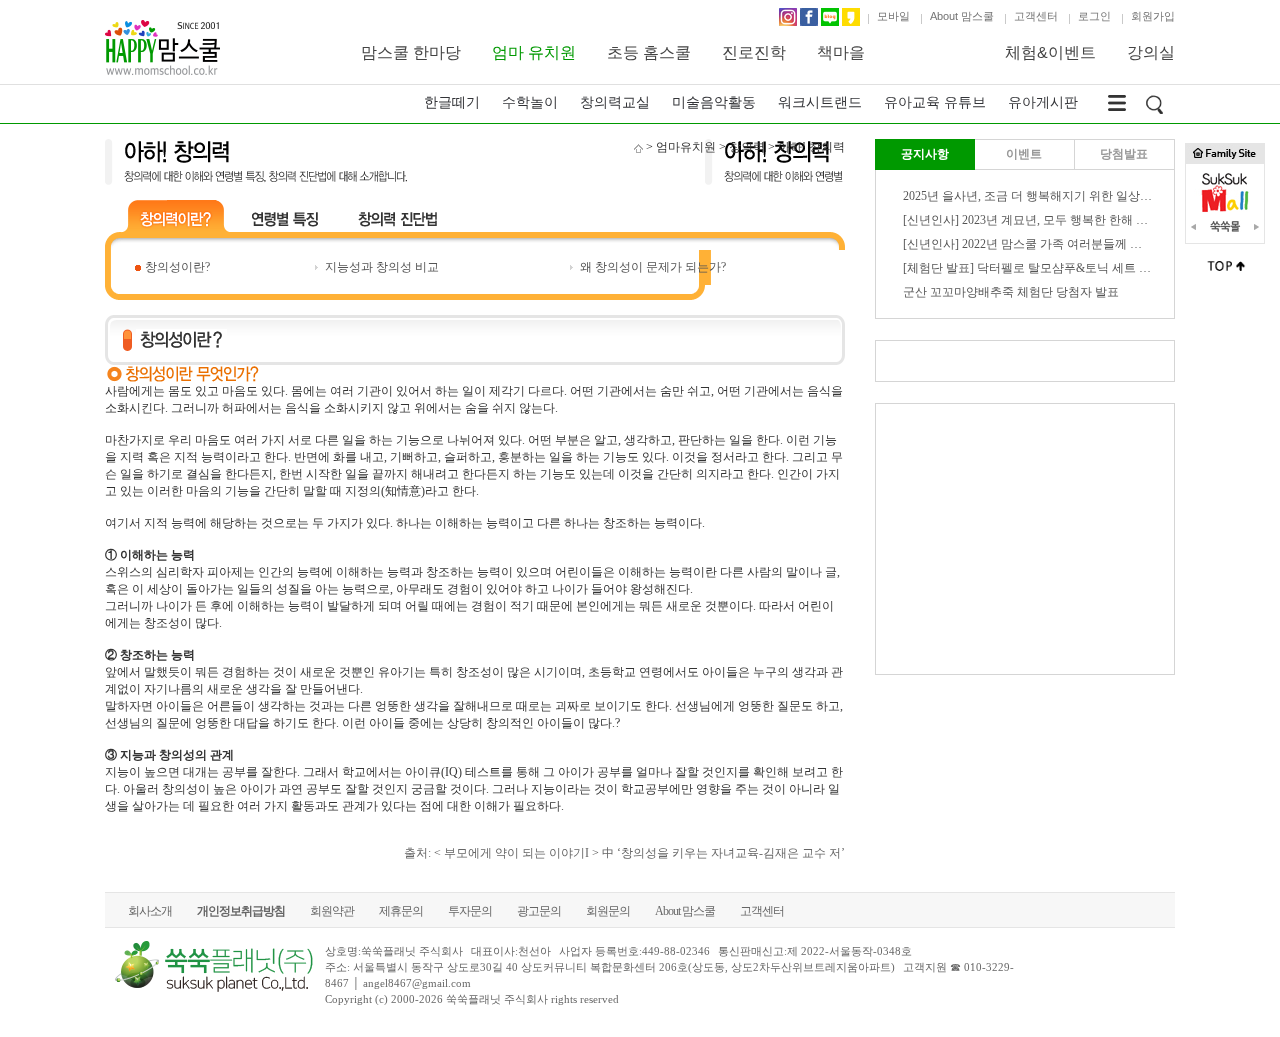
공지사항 (925, 154)
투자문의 (470, 911)
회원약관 (332, 911)
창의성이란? (177, 267)
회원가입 (1153, 16)
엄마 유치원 (534, 52)
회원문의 (608, 911)
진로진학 (754, 52)
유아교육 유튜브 (935, 102)
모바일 (893, 16)
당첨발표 (1124, 154)
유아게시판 (1043, 102)
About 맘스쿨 (962, 16)
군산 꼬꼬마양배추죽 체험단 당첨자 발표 (1011, 292)
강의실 (1151, 52)
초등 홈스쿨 (649, 52)
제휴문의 (401, 911)
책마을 (841, 52)
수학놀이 (530, 102)
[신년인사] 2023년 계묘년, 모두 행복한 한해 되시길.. (1040, 220)
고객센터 (1036, 16)
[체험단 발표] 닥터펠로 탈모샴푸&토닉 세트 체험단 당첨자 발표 (1072, 268)
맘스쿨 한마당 (411, 52)
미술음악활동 (714, 102)
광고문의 (539, 911)
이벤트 (1024, 154)
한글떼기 (452, 102)
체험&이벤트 (1050, 52)
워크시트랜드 (820, 102)
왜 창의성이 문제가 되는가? (653, 267)
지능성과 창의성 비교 (382, 267)
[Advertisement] (1025, 539)
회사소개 (150, 911)
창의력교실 (615, 102)
